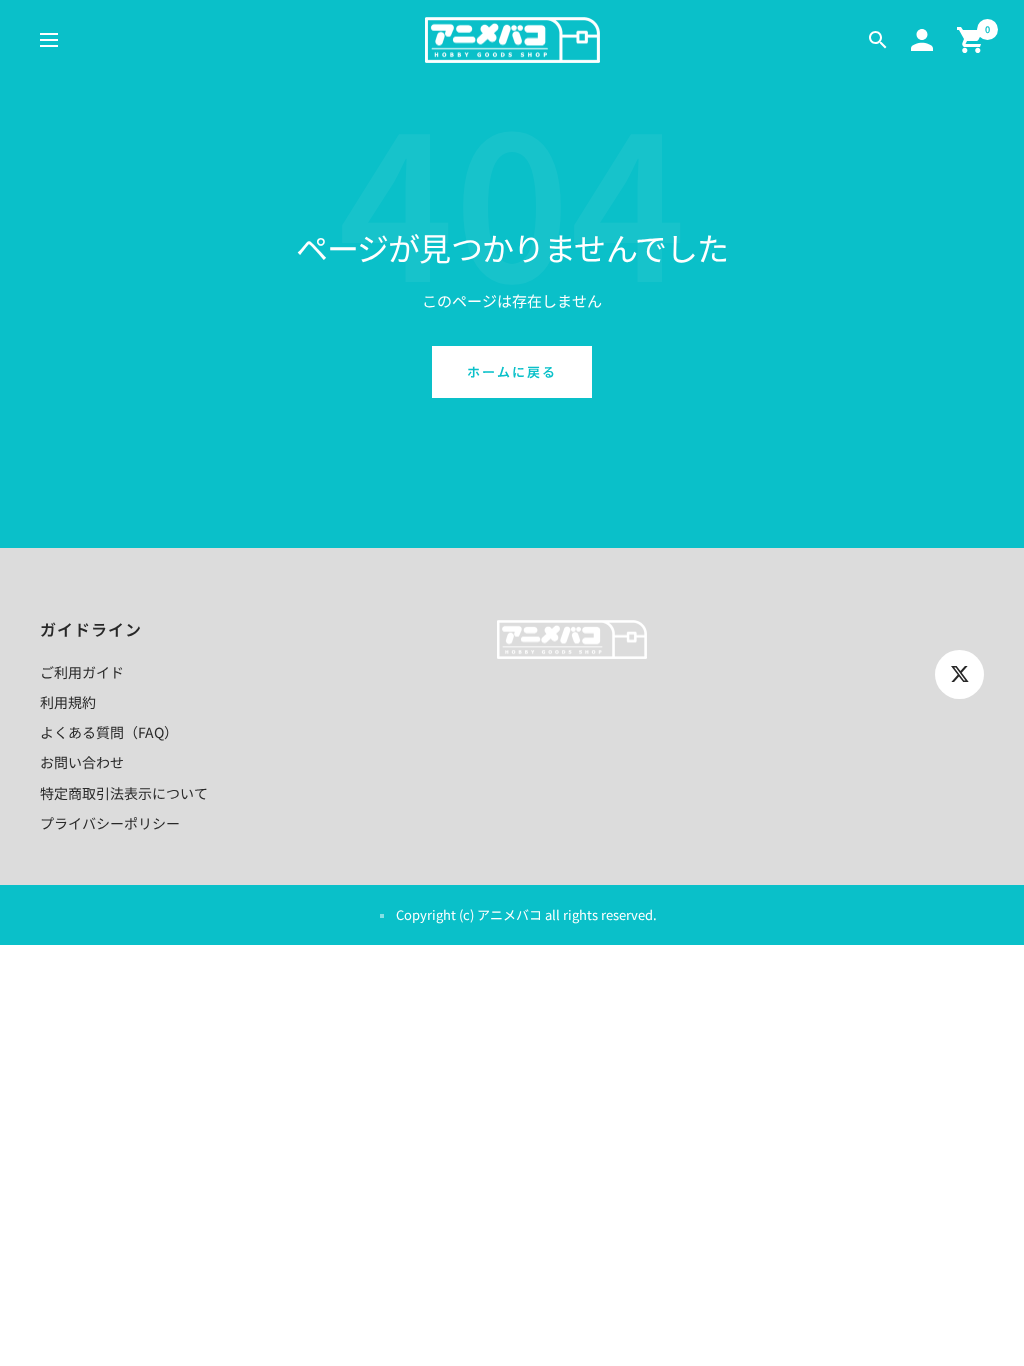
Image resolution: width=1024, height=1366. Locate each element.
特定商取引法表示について (124, 793)
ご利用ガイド (82, 672)
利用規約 (68, 702)
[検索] (878, 40)
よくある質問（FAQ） (109, 732)
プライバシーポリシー (110, 823)
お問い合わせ (82, 762)
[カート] (970, 40)
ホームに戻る (512, 371)
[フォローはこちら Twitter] (959, 674)
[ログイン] (922, 40)
